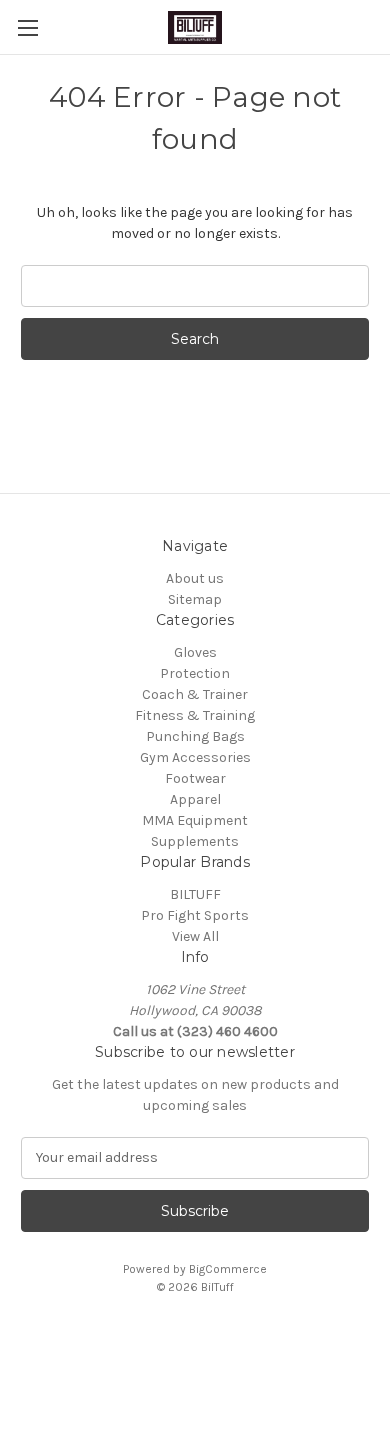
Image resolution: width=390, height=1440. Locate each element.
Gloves (195, 652)
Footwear (195, 778)
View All (195, 936)
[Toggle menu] (27, 27)
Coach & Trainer (195, 694)
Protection (195, 673)
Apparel (195, 799)
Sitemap (195, 599)
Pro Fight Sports (195, 915)
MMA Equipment (195, 820)
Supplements (195, 841)
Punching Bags (195, 736)
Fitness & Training (195, 715)
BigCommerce (228, 1269)
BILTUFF (195, 894)
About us (195, 578)
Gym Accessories (195, 757)
